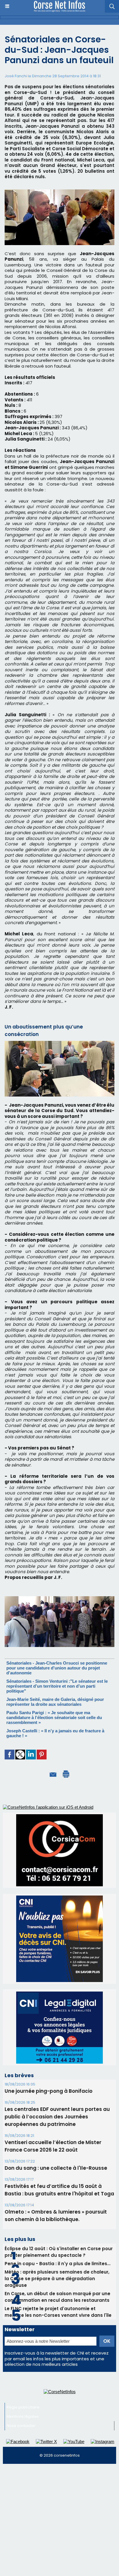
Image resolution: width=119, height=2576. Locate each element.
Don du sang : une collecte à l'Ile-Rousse (56, 2168)
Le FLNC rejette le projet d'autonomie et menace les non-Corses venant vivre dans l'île (58, 2312)
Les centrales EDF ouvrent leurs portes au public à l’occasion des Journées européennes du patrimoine (57, 2117)
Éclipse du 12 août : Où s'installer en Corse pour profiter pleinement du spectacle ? (59, 2252)
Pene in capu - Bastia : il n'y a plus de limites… (57, 2264)
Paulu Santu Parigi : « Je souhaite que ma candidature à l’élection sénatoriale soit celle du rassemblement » (54, 1717)
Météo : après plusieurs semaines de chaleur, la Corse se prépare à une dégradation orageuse (57, 2279)
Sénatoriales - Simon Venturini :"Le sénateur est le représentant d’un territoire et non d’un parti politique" (57, 1686)
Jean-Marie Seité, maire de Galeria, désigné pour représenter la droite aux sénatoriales (55, 1702)
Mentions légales (23, 2416)
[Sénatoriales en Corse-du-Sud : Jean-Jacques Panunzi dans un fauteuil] (59, 1599)
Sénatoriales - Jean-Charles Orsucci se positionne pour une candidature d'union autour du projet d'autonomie (57, 1668)
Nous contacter (21, 2426)
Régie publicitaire (23, 2407)
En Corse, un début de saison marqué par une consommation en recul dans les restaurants (57, 2297)
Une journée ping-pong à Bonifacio (49, 2091)
